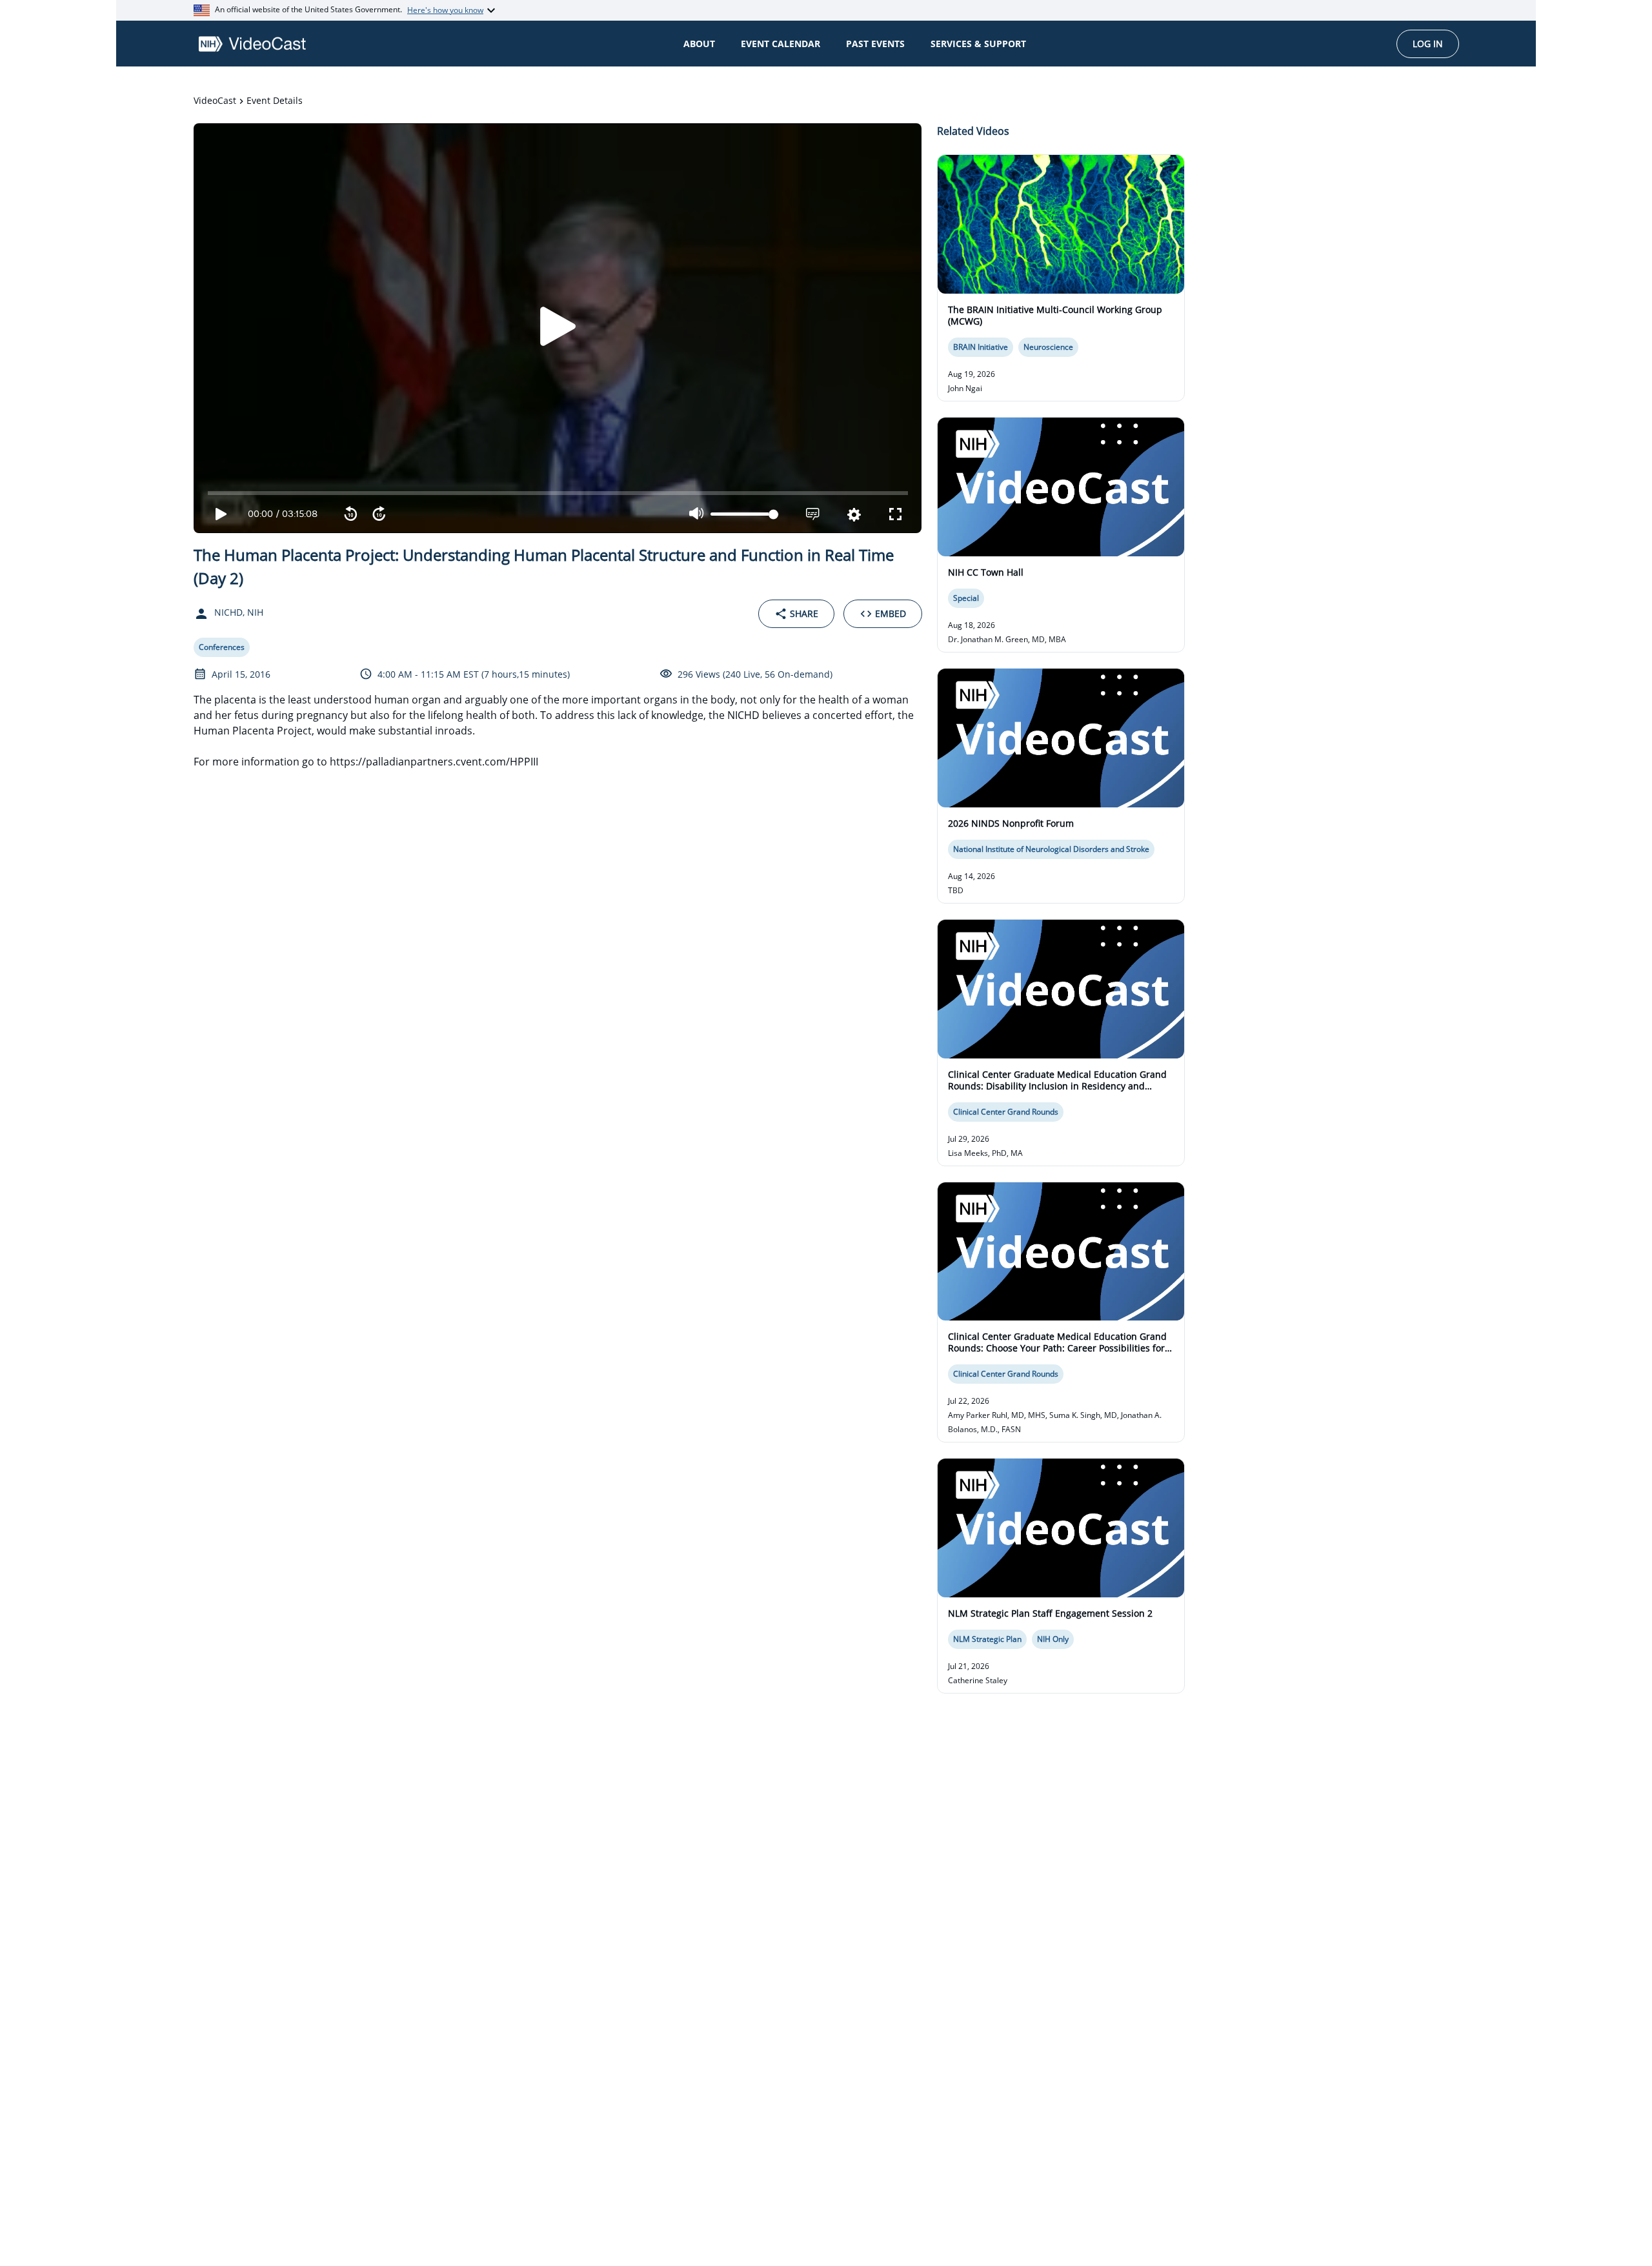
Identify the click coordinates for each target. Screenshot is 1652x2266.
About (699, 44)
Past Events (875, 44)
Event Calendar (781, 44)
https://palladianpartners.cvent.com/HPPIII (434, 762)
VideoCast (215, 100)
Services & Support (978, 44)
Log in (1428, 44)
